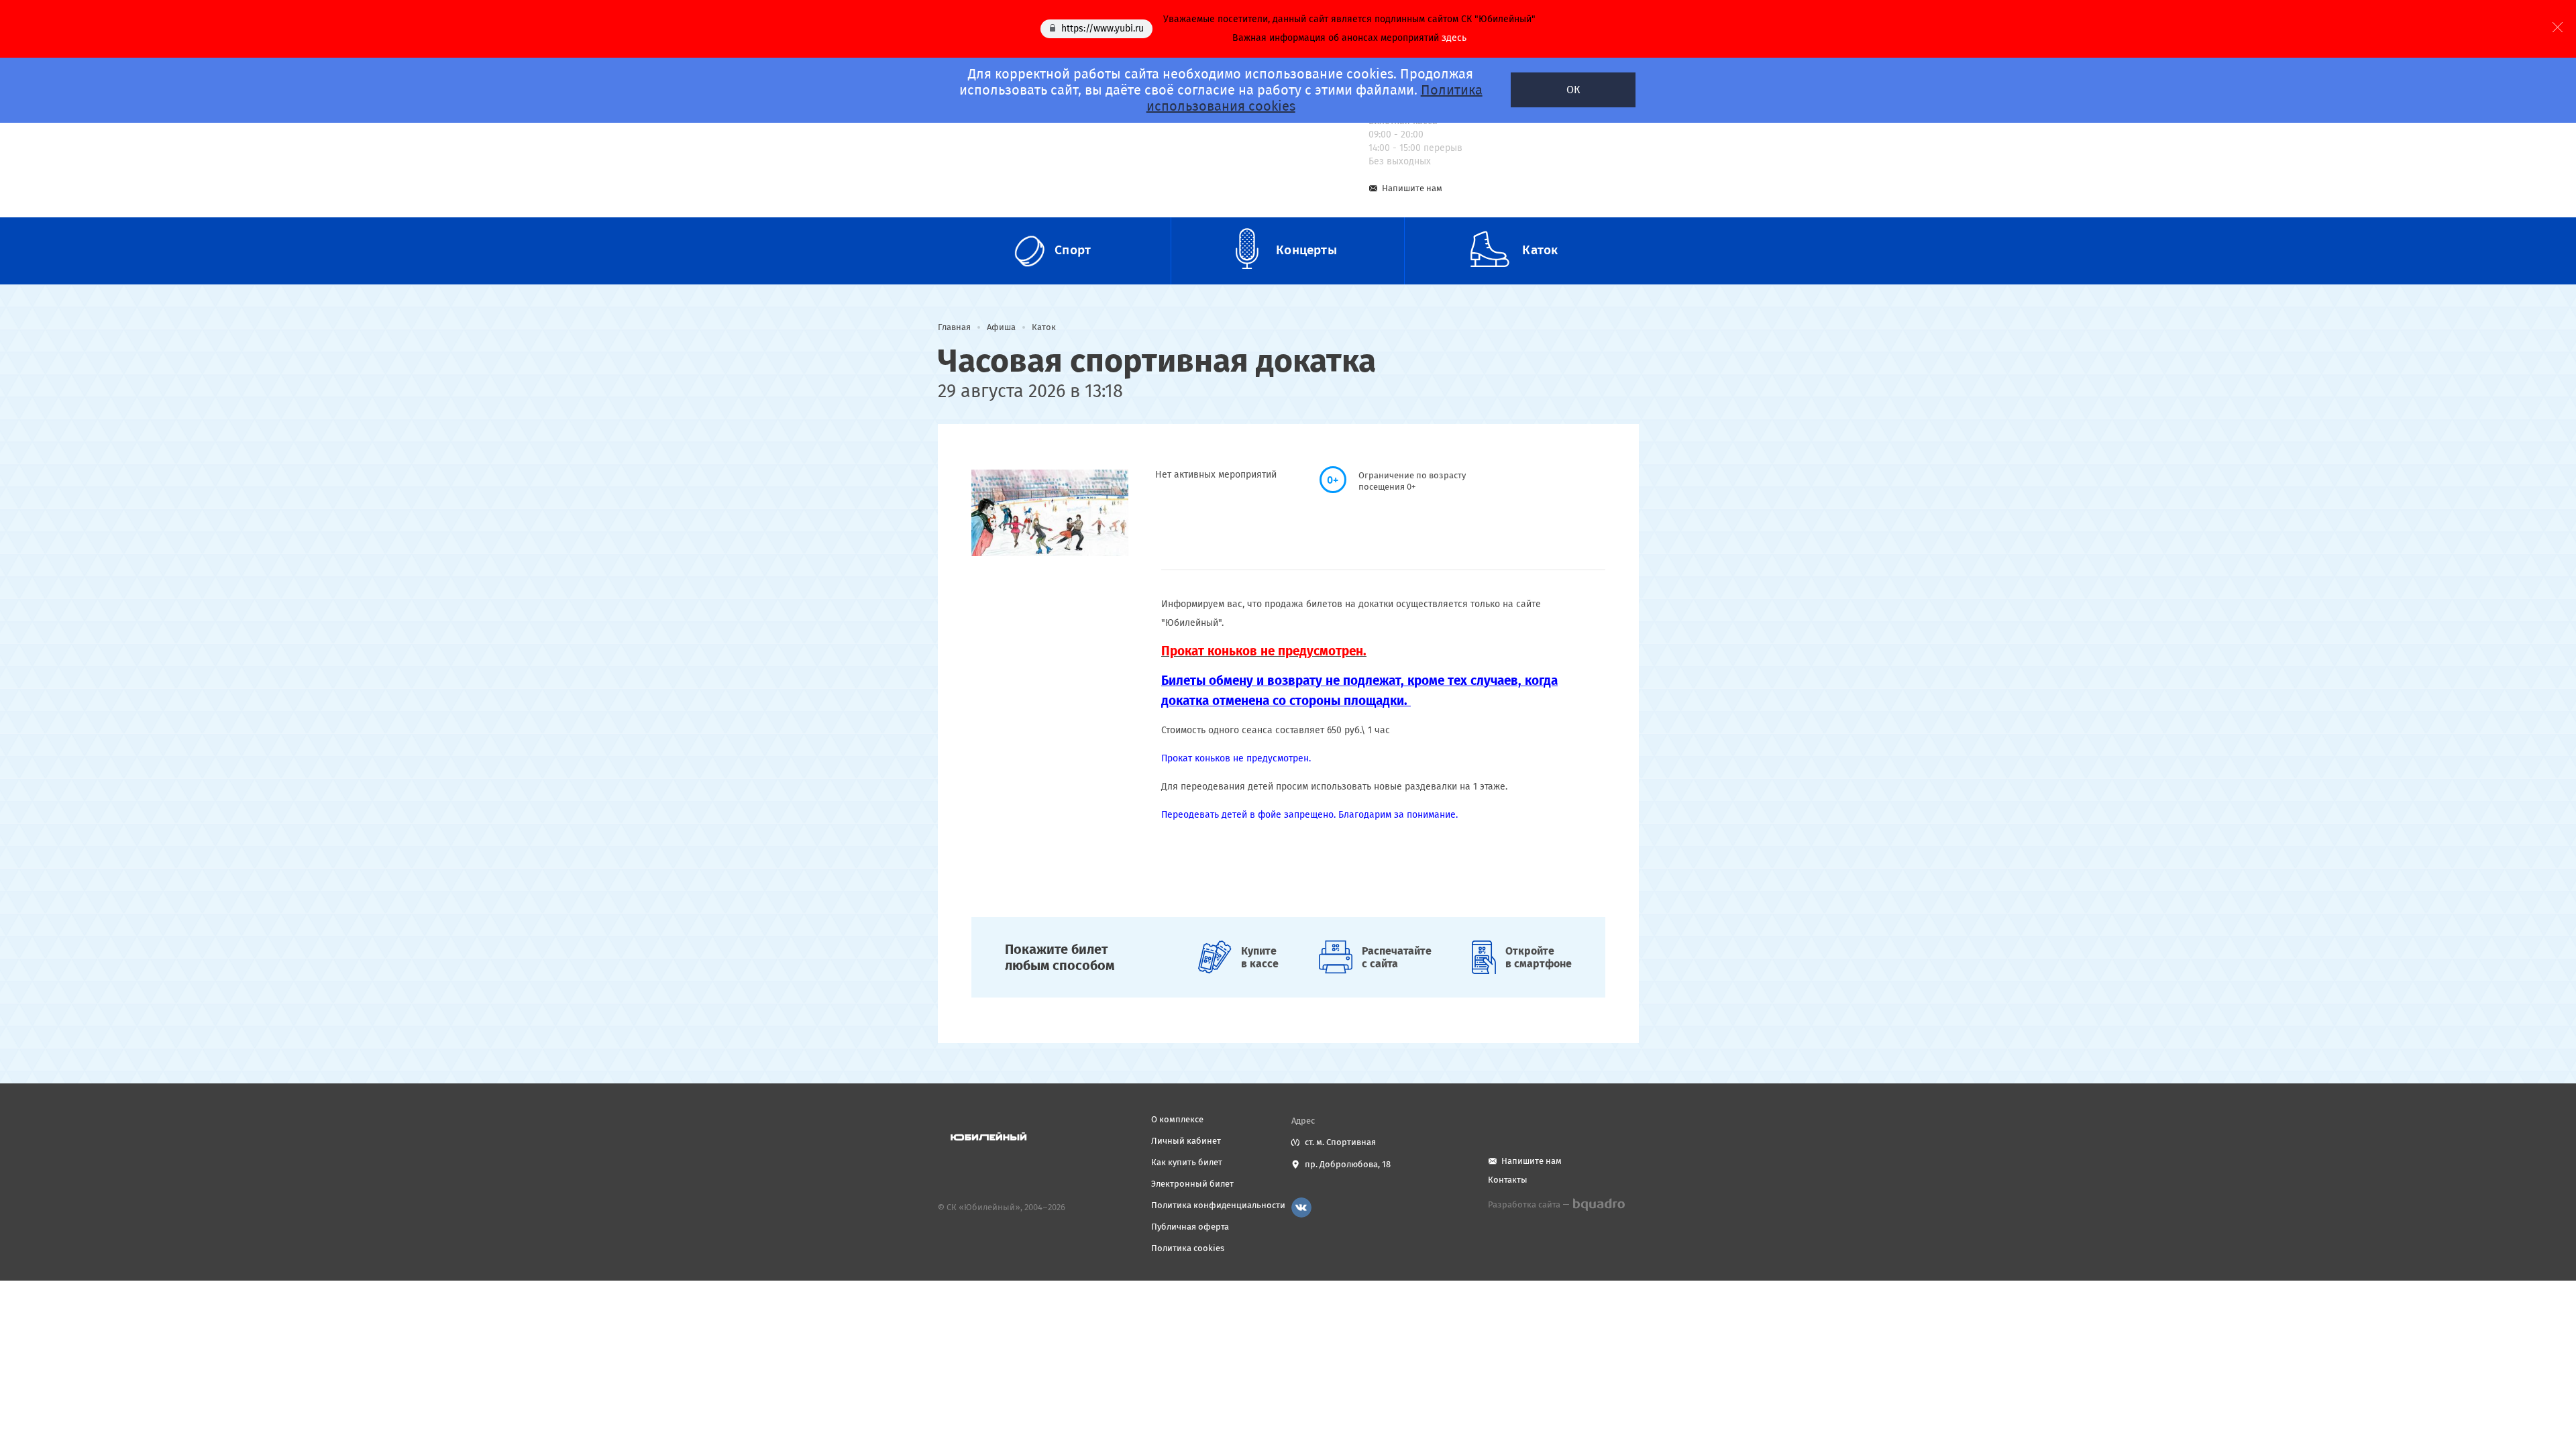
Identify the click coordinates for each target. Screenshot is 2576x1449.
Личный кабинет (1186, 1141)
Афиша (1001, 327)
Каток (1044, 327)
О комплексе (1177, 1119)
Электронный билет (1192, 1184)
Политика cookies (1188, 1248)
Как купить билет (1187, 1162)
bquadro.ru (1598, 1205)
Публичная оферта (1190, 1227)
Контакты (1508, 1180)
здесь (1454, 38)
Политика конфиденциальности (1218, 1205)
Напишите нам (1412, 188)
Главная (954, 327)
